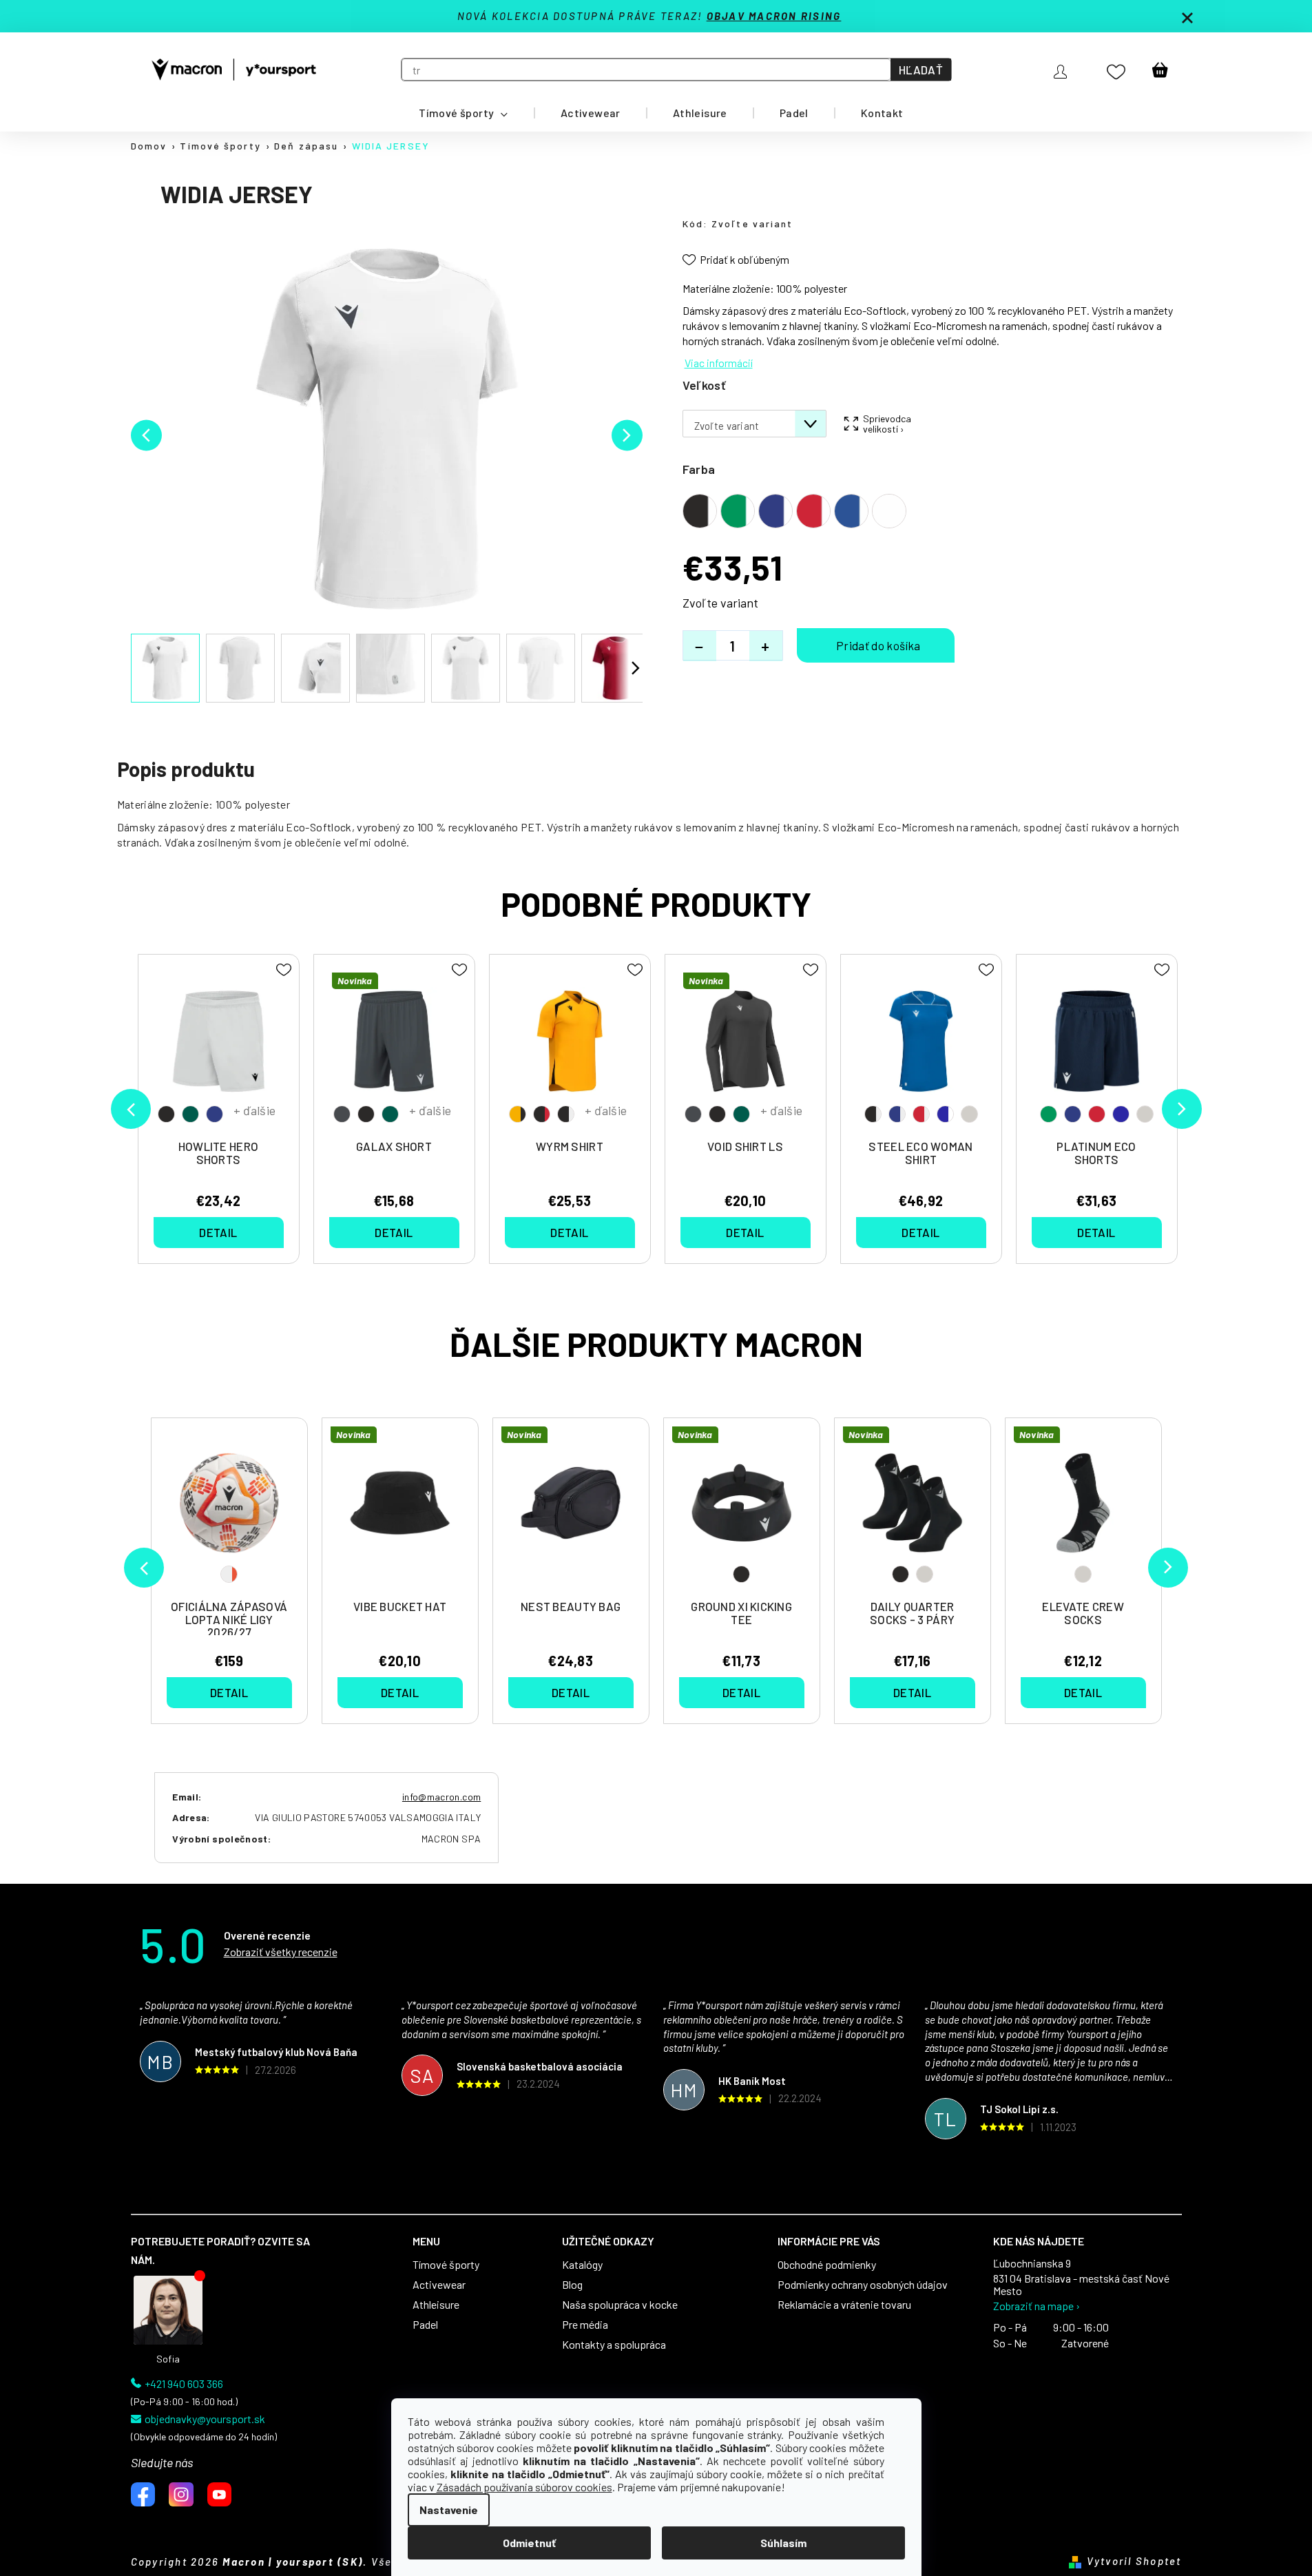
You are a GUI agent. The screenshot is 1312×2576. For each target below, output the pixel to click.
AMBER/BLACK (518, 1114)
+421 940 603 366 (184, 2384)
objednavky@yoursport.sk (205, 2419)
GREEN (1049, 1114)
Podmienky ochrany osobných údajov (863, 2285)
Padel (425, 2325)
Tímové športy (446, 2265)
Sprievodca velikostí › (886, 424)
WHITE (925, 1574)
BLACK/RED (542, 1114)
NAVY (215, 1114)
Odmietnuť (529, 2543)
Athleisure (436, 2305)
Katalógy (582, 2265)
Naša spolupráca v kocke (620, 2305)
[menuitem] (464, 113)
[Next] (1168, 1568)
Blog (572, 2285)
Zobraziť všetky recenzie (281, 1952)
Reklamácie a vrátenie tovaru (844, 2305)
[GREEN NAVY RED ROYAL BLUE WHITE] (1097, 1048)
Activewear (439, 2285)
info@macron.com (441, 1797)
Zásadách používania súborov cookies (524, 2487)
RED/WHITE (921, 1114)
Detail (229, 1692)
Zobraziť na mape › (1037, 2306)
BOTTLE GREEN (190, 1114)
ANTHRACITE (342, 1114)
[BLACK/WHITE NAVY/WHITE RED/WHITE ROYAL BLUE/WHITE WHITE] (921, 1048)
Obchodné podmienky (827, 2265)
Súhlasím (783, 2543)
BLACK (741, 1574)
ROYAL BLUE (1121, 1114)
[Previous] (144, 1568)
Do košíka (876, 645)
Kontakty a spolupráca (614, 2345)
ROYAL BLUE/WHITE (945, 1114)
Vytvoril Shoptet (1134, 2561)
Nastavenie (449, 2510)
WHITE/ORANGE (229, 1574)
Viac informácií (719, 363)
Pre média (585, 2325)
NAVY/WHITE (897, 1114)
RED (1097, 1114)
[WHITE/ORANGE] (229, 1510)
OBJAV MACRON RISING (774, 16)
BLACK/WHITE (566, 1114)
